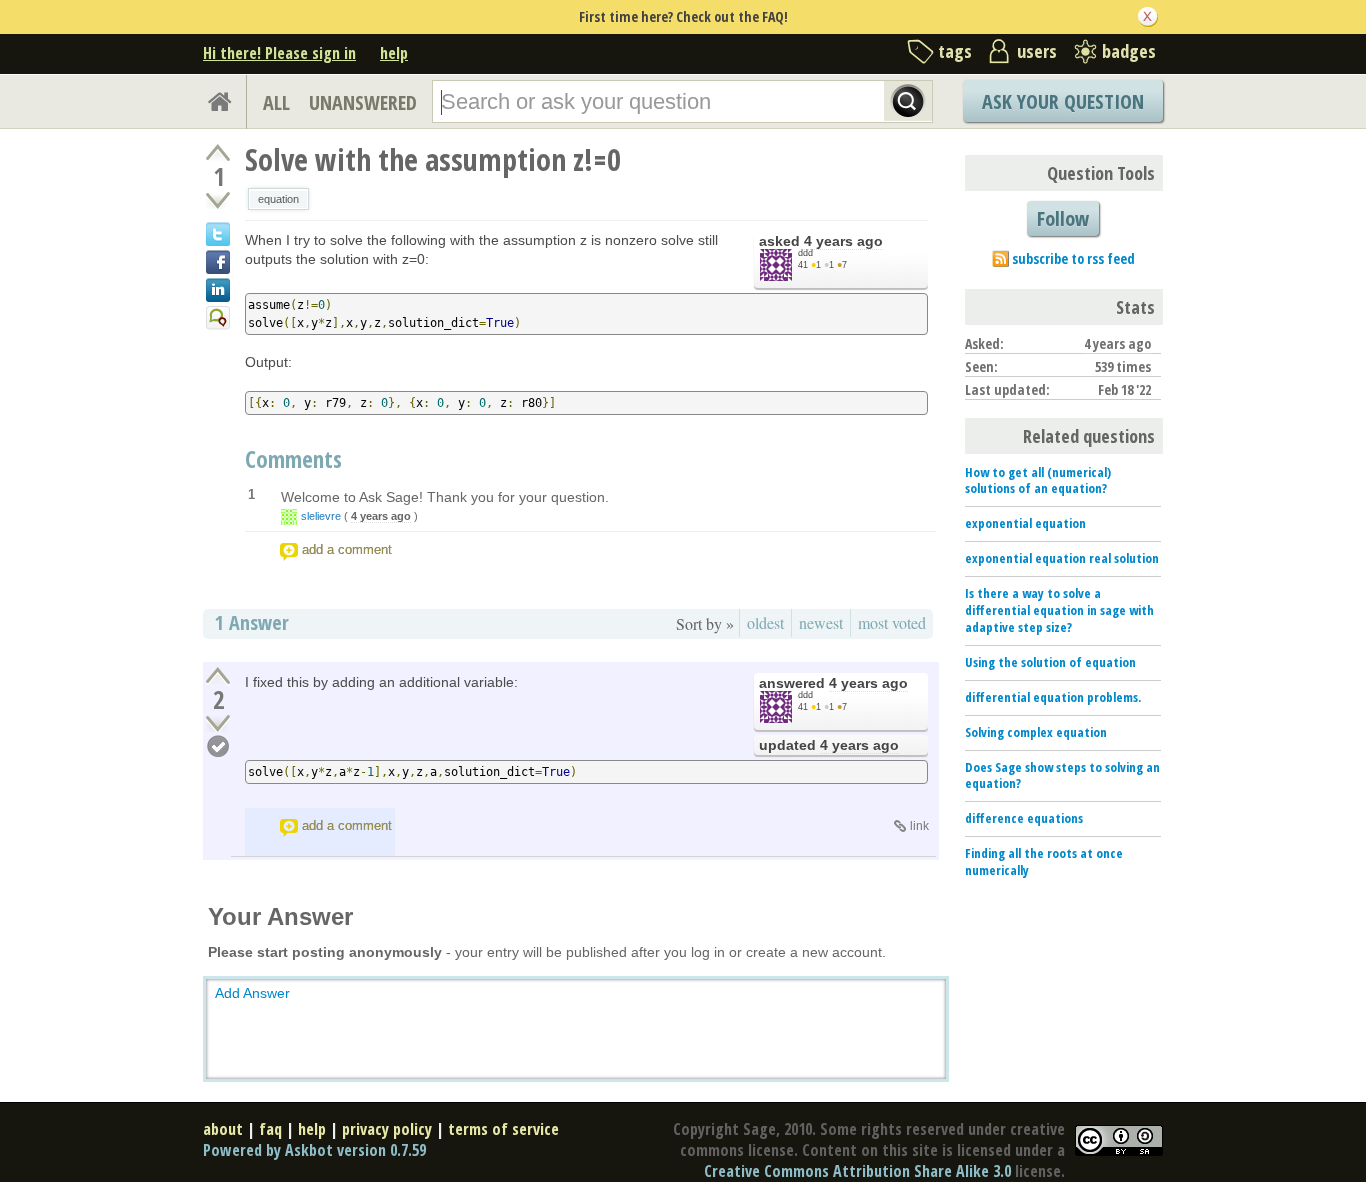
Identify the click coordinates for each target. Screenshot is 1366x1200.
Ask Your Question (1063, 101)
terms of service (503, 1129)
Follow (1063, 218)
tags (955, 51)
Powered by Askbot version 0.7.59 (314, 1150)
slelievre (321, 516)
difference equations (1024, 818)
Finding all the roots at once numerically (1044, 861)
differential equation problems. (1053, 697)
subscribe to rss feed (1073, 258)
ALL (276, 102)
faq (270, 1129)
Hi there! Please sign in (279, 53)
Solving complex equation (1036, 732)
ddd (805, 253)
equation (278, 199)
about (223, 1129)
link (919, 826)
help (394, 53)
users (1037, 51)
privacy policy (387, 1129)
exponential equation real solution (1062, 558)
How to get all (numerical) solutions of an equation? (1038, 480)
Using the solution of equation (1050, 662)
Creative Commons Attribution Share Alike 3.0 (857, 1171)
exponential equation (1025, 523)
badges (1129, 51)
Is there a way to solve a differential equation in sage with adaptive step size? (1059, 610)
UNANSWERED (363, 102)
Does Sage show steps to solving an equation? (1062, 775)
